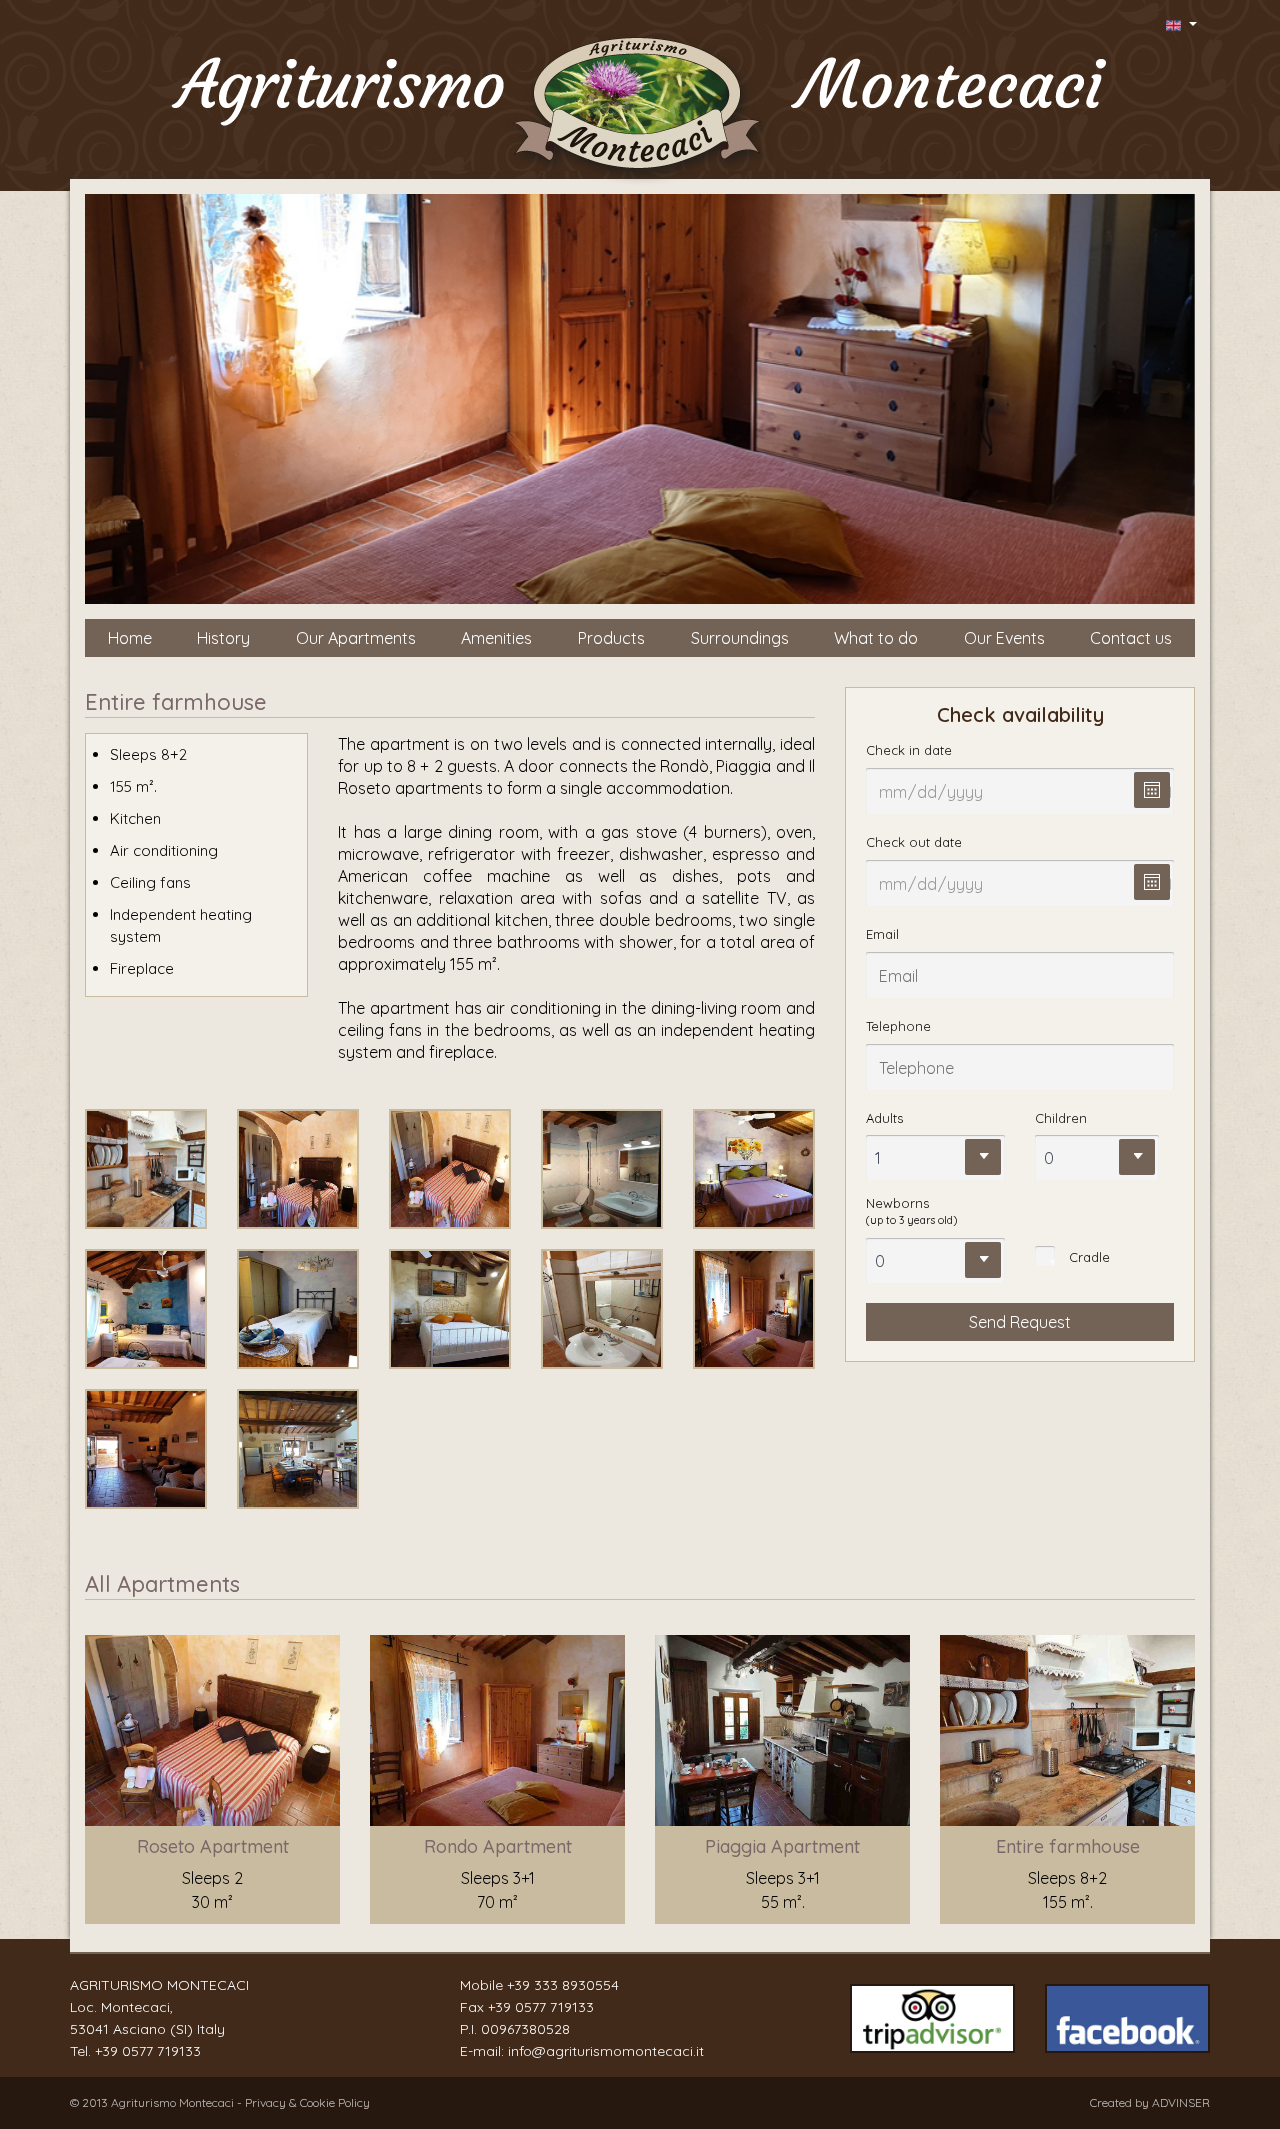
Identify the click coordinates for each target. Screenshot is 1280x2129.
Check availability (1020, 714)
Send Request (1020, 1322)
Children (1061, 1118)
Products (611, 638)
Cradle (1089, 1257)
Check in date (909, 750)
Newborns (911, 1211)
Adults (884, 1118)
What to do (876, 638)
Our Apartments (356, 638)
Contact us (1131, 638)
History (223, 638)
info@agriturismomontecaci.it (606, 2051)
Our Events (1004, 638)
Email (882, 934)
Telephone (898, 1026)
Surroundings (740, 638)
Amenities (496, 638)
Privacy (267, 2102)
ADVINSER (1181, 2102)
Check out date (914, 842)
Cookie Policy (335, 2102)
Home (130, 638)
